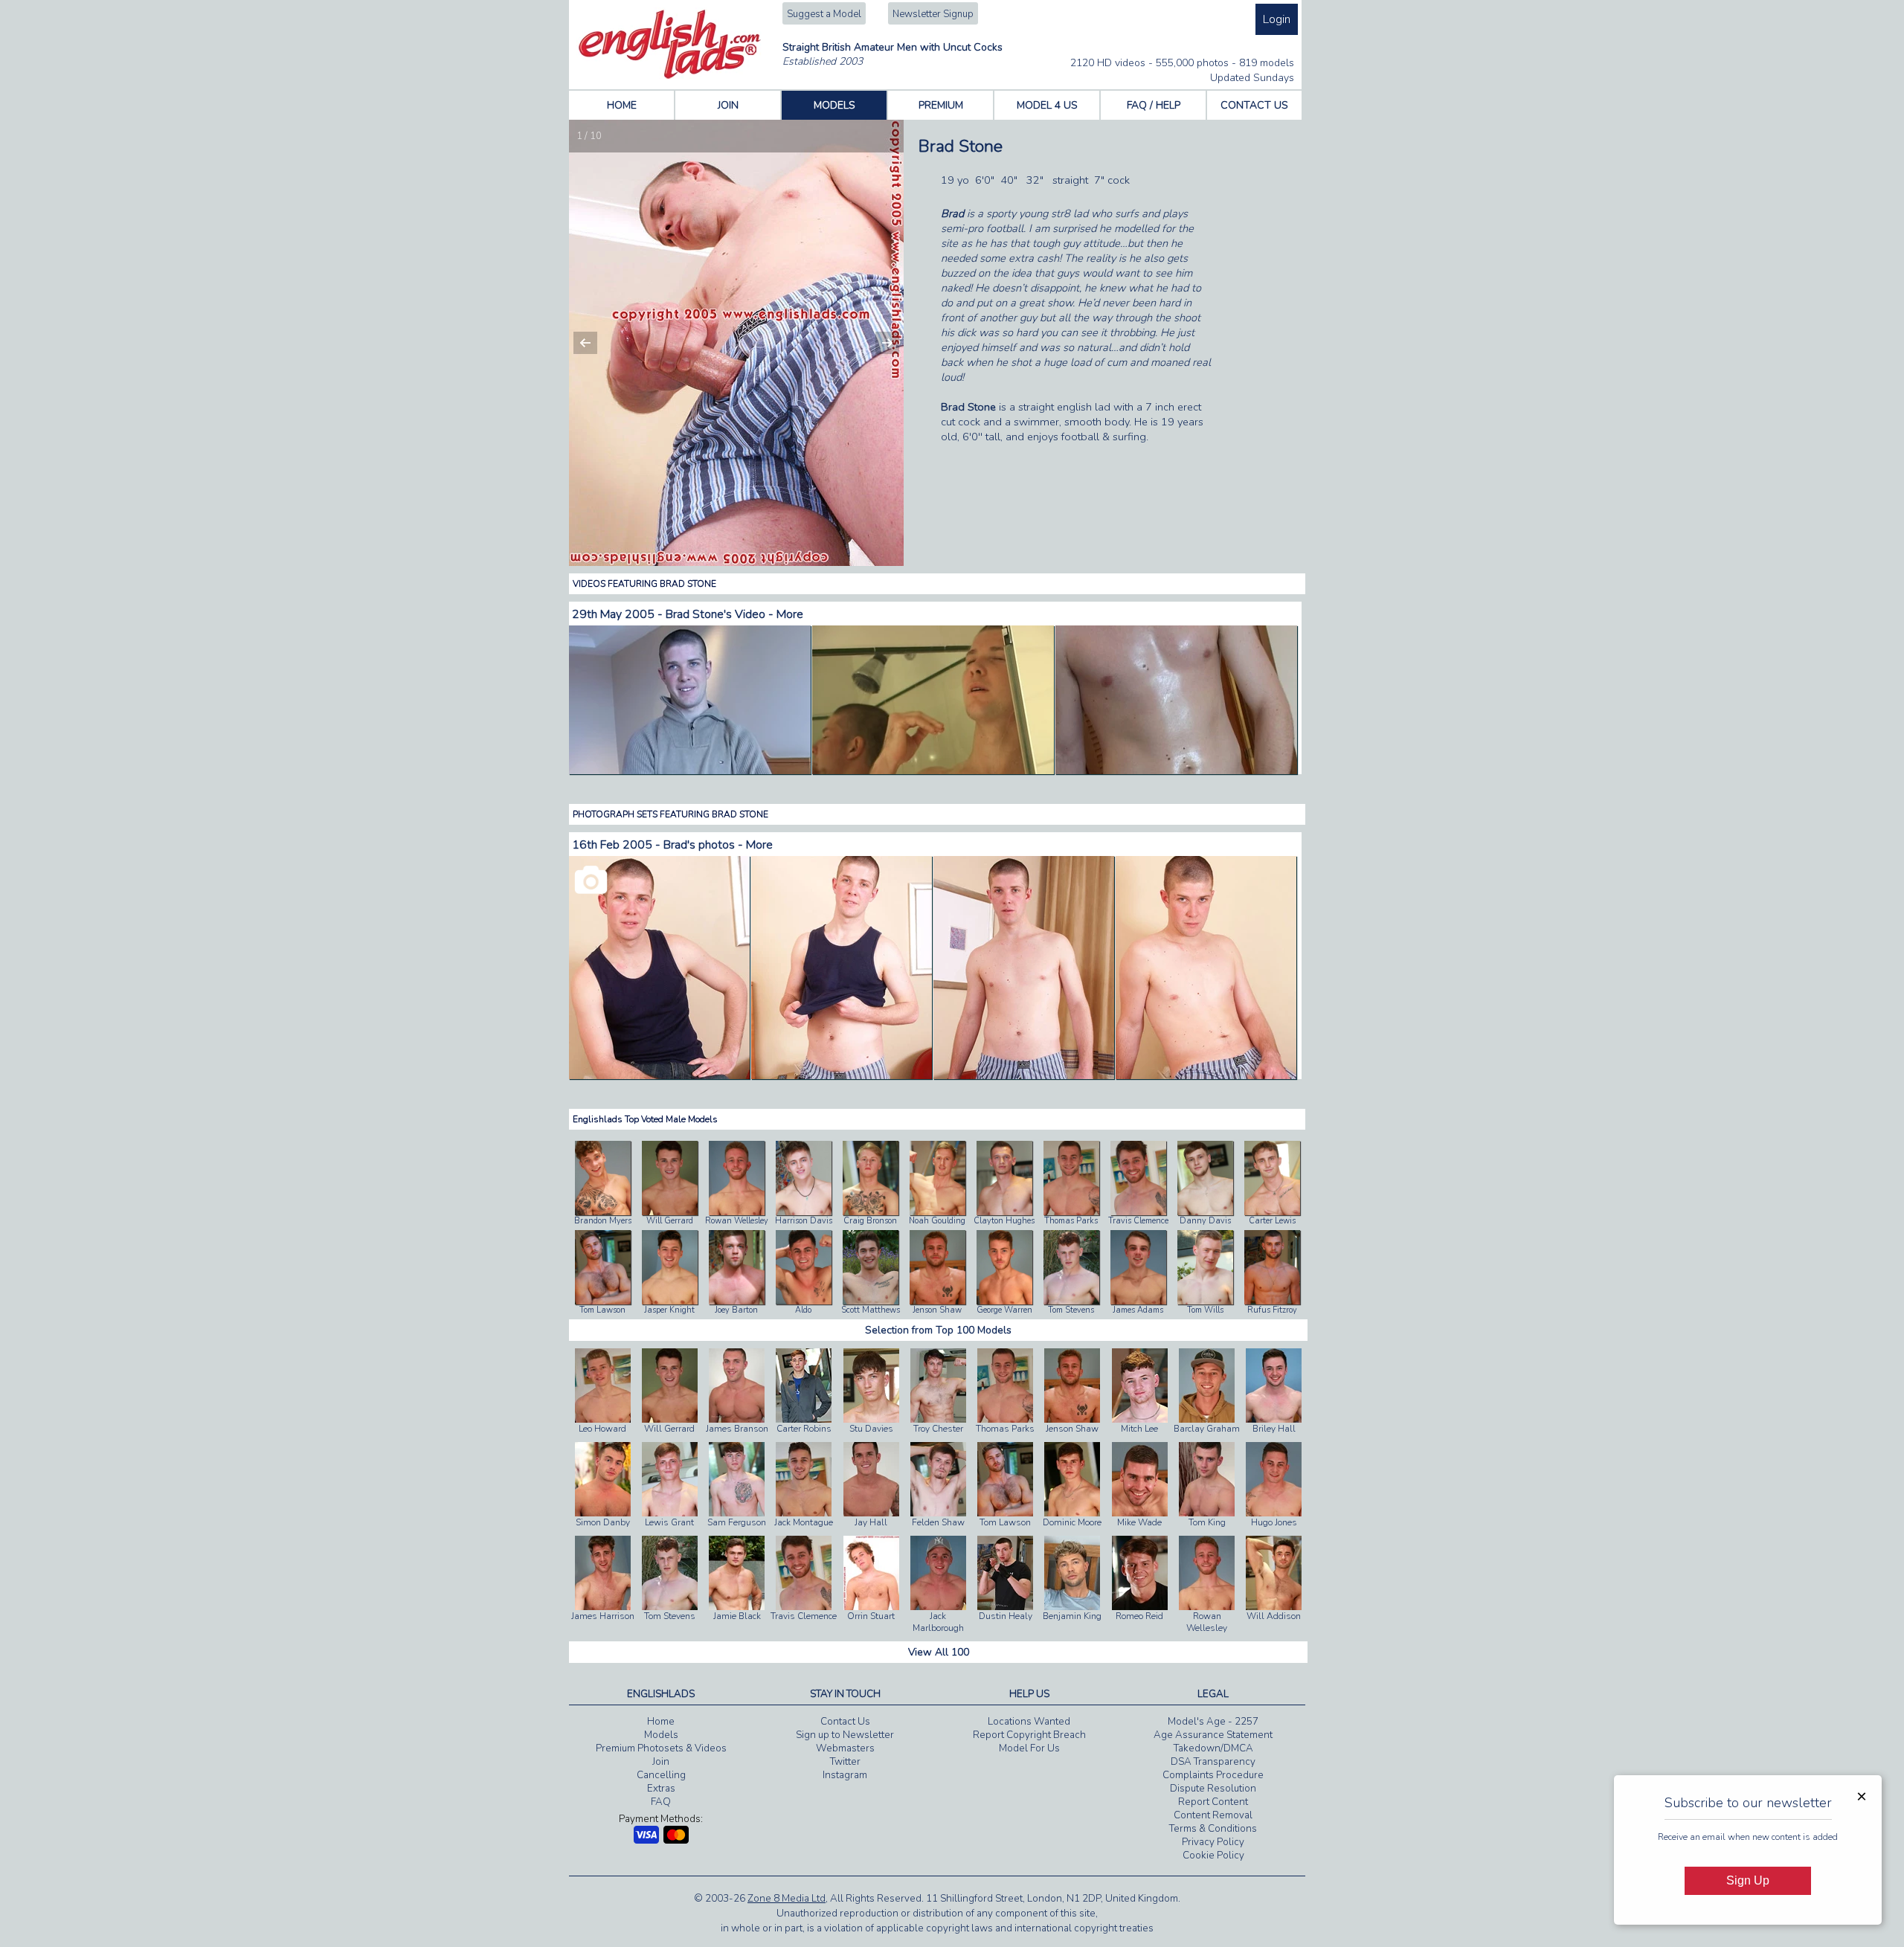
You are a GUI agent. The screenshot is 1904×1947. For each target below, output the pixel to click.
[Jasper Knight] (670, 1301)
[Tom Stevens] (1071, 1301)
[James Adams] (1138, 1301)
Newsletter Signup (933, 14)
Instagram (845, 1775)
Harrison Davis (804, 1221)
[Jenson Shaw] (937, 1301)
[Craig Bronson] (871, 1212)
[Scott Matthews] (871, 1301)
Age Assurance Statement (1213, 1735)
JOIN (728, 105)
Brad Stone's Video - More (734, 614)
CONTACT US (1254, 105)
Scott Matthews (871, 1310)
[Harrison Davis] (804, 1212)
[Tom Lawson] (603, 1301)
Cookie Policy (1213, 1856)
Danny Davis (1205, 1221)
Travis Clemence (1138, 1221)
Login (1277, 19)
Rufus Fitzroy (1272, 1310)
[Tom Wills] (1205, 1301)
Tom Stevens (1071, 1310)
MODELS (834, 105)
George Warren (1004, 1310)
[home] (670, 76)
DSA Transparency (1213, 1762)
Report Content (1213, 1802)
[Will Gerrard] (670, 1212)
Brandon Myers (603, 1221)
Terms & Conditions (1213, 1829)
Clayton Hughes (1004, 1221)
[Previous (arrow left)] (595, 343)
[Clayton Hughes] (1004, 1212)
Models (661, 1735)
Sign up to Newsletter (845, 1735)
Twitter (845, 1762)
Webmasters (845, 1748)
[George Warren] (1004, 1301)
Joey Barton (736, 1310)
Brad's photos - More (718, 845)
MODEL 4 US (1047, 105)
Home (661, 1722)
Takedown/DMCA (1213, 1748)
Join (661, 1762)
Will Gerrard (670, 1221)
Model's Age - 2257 (1213, 1722)
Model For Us (1029, 1748)
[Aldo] (804, 1301)
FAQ (661, 1802)
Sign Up (1748, 1880)
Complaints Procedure (1213, 1775)
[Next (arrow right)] (878, 343)
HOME (622, 105)
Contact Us (845, 1722)
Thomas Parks (1071, 1221)
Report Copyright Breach (1029, 1735)
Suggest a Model (824, 14)
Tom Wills (1205, 1310)
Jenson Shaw (937, 1310)
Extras (661, 1789)
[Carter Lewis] (1272, 1212)
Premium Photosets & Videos (661, 1748)
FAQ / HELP (1154, 105)
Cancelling (661, 1775)
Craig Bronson (870, 1221)
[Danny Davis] (1205, 1212)
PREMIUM (941, 105)
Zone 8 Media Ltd (787, 1899)
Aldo (803, 1310)
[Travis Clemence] (1138, 1212)
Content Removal (1213, 1815)
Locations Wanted (1029, 1722)
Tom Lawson (602, 1310)
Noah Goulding (937, 1221)
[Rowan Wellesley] (737, 1212)
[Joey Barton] (737, 1301)
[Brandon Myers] (603, 1212)
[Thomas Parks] (1071, 1212)
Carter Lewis (1272, 1221)
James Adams (1138, 1310)
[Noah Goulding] (937, 1212)
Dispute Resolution (1213, 1789)
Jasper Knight (669, 1310)
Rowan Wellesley (737, 1221)
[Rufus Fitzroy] (1272, 1301)
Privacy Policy (1213, 1842)
